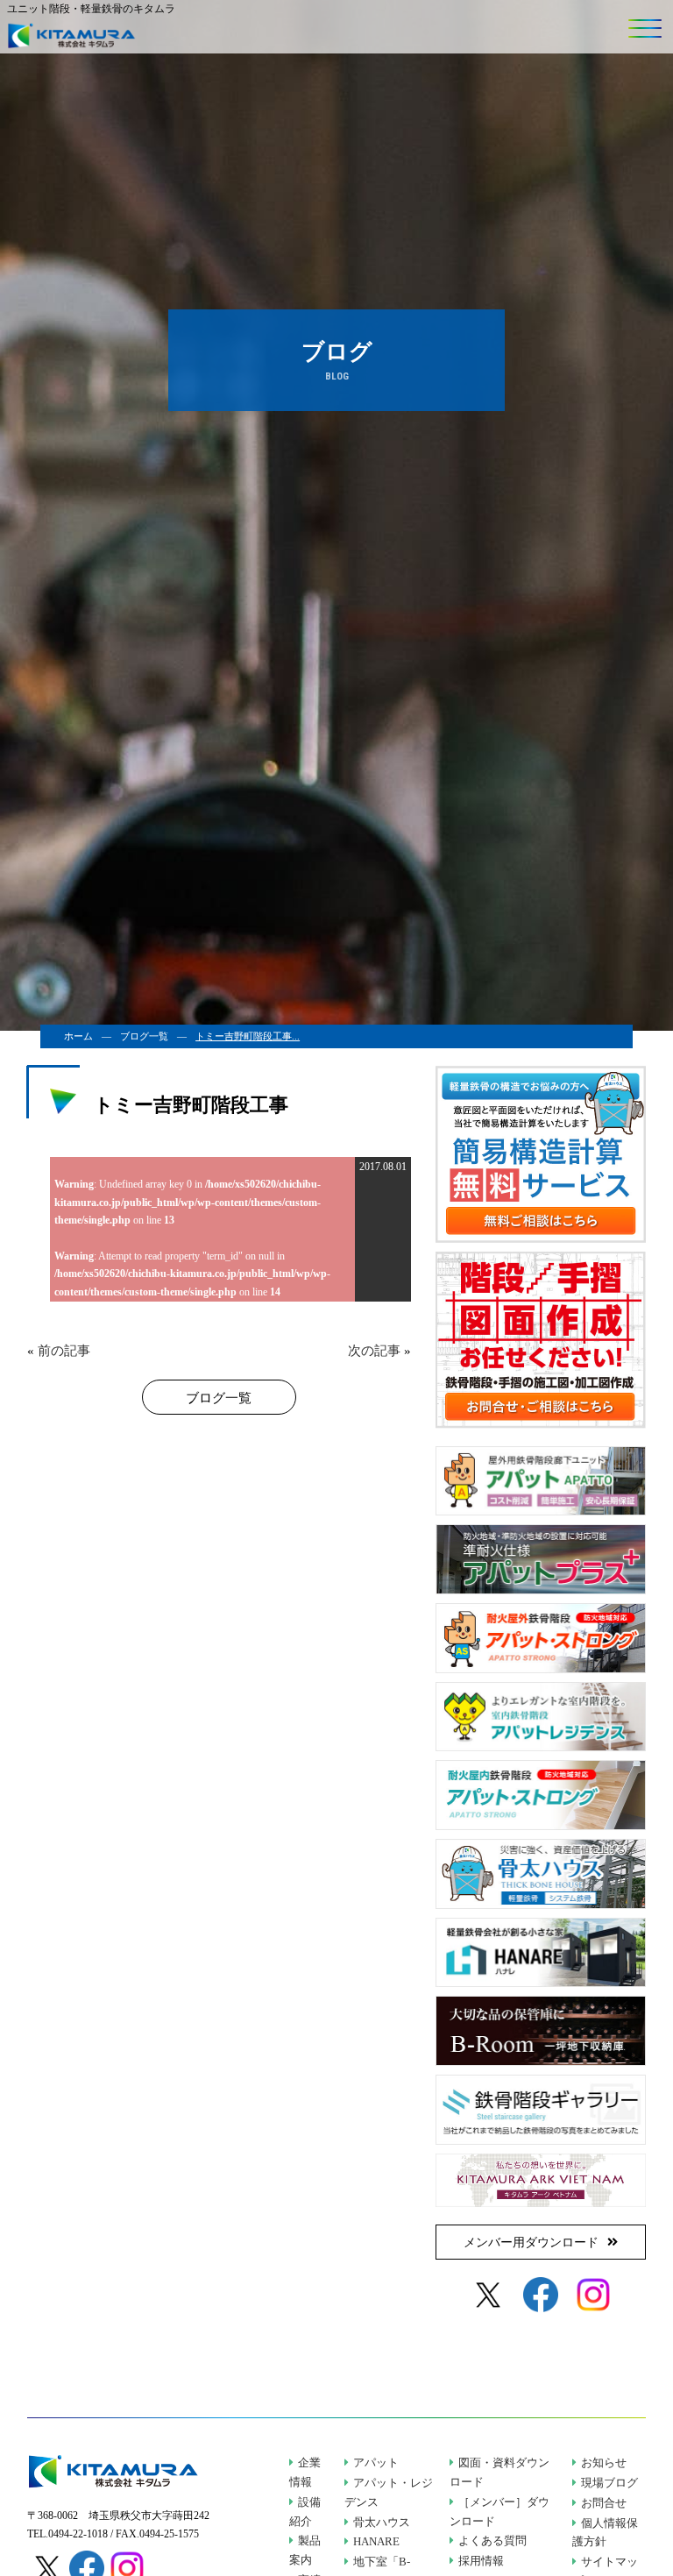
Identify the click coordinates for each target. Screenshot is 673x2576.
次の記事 (374, 1351)
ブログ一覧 (144, 1036)
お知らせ (604, 2463)
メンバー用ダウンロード (531, 2242)
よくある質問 (492, 2541)
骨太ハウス (382, 2523)
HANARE (376, 2542)
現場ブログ (609, 2483)
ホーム (78, 1036)
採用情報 (481, 2561)
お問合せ (604, 2503)
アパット (376, 2463)
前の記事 (64, 1351)
